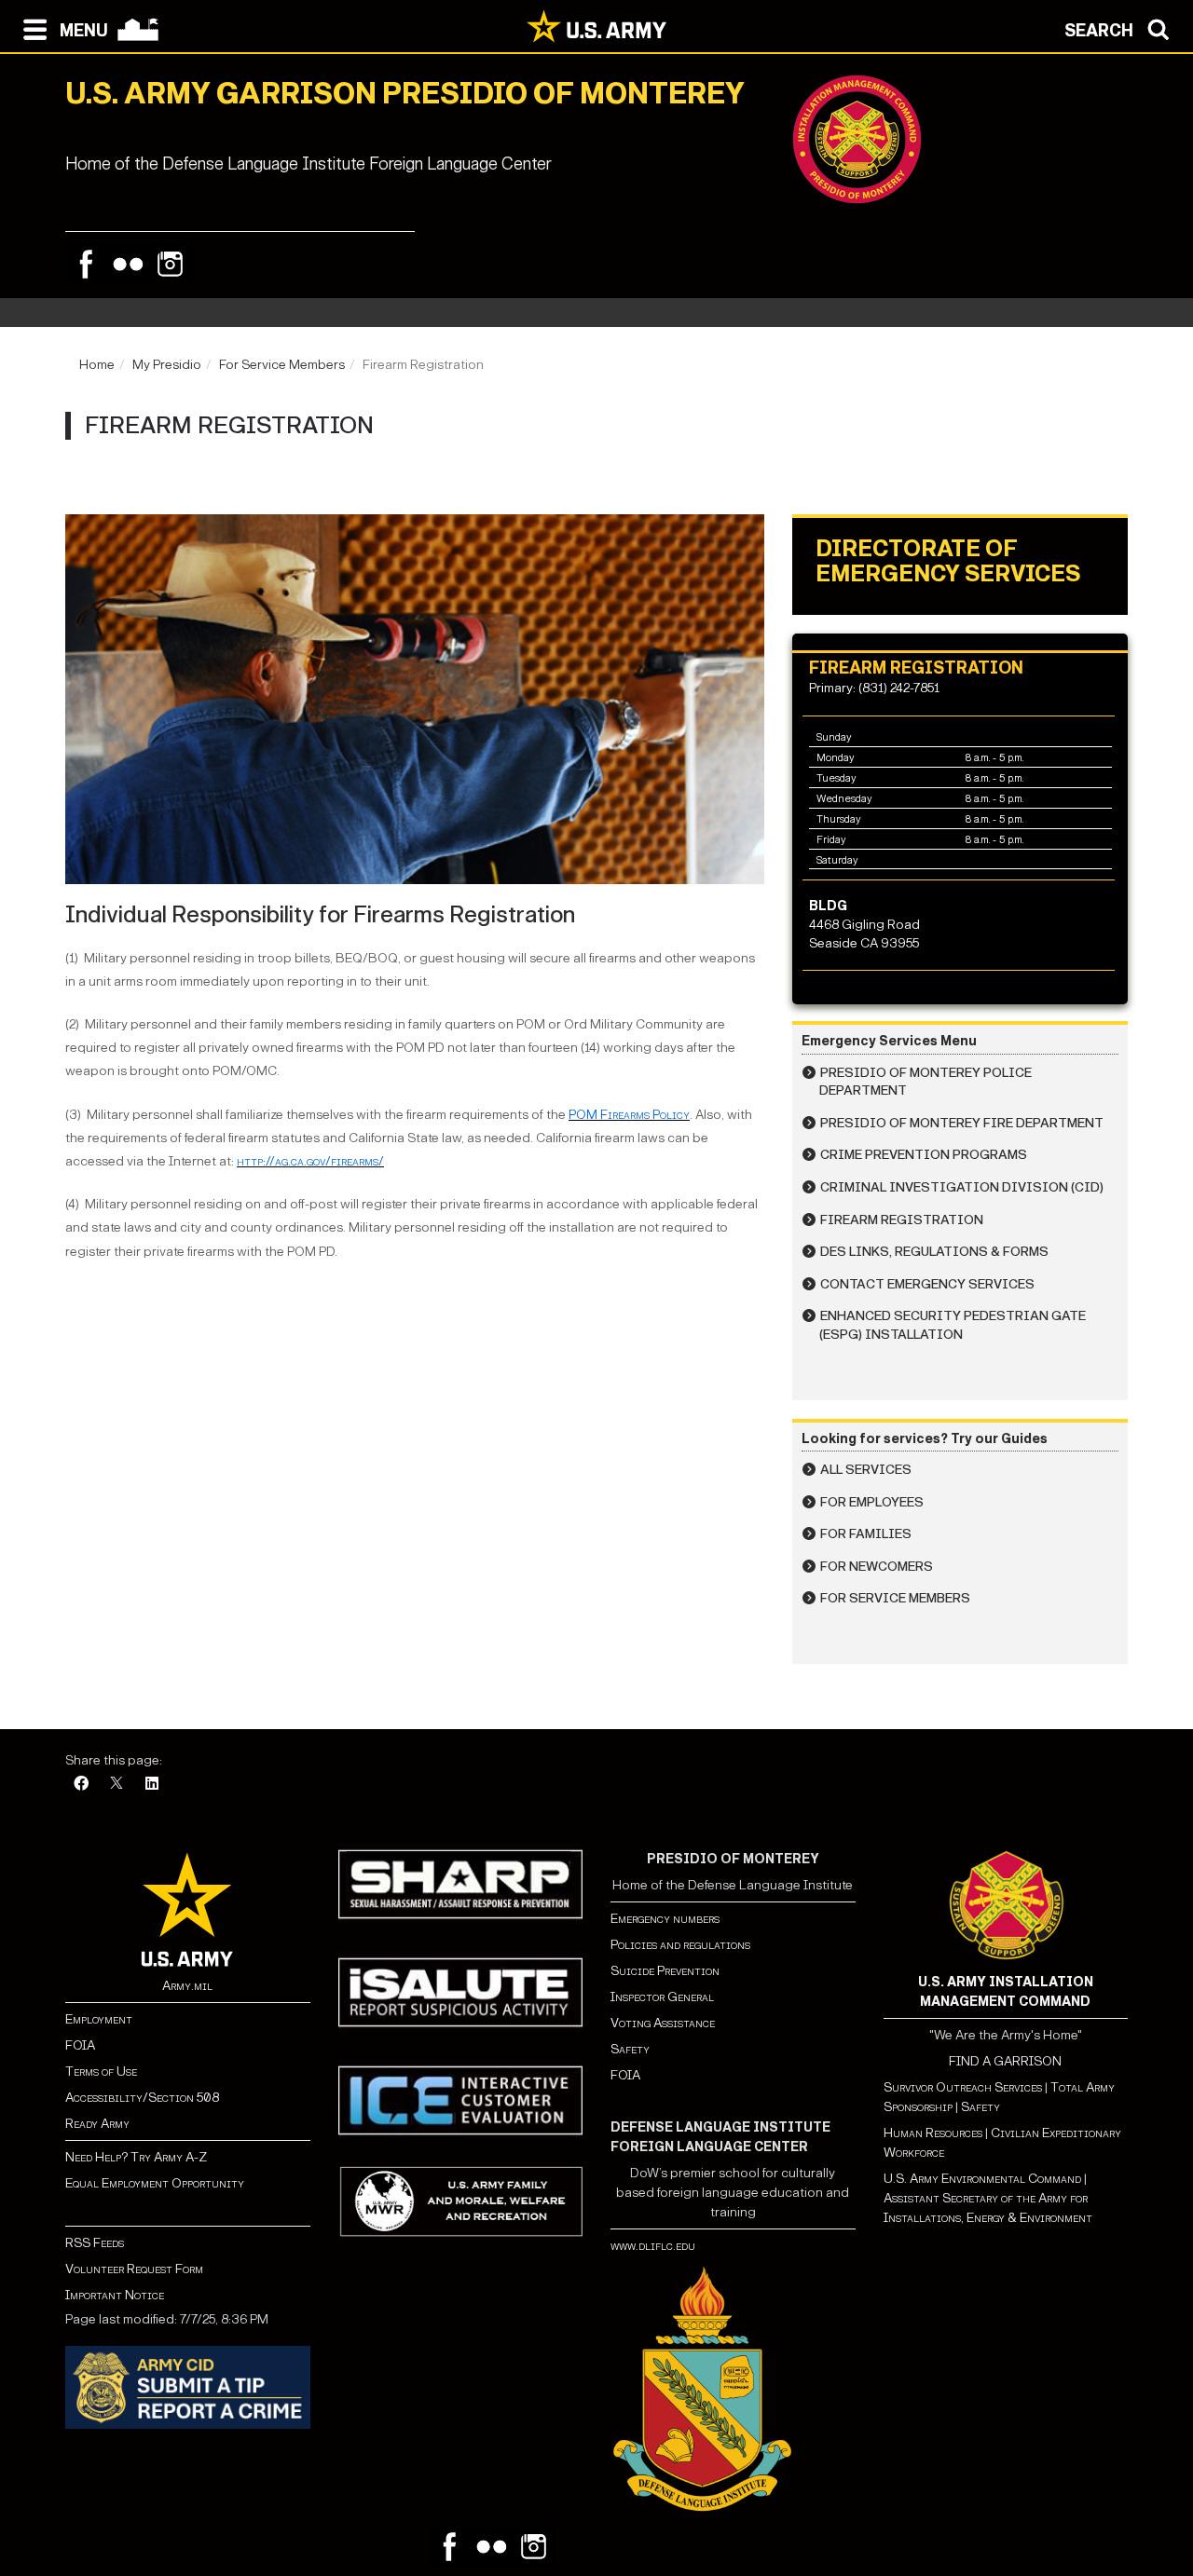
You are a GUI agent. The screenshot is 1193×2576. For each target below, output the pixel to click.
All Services (866, 1470)
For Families (866, 1534)
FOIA (80, 2045)
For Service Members (282, 365)
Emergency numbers (665, 1919)
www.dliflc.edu (653, 2246)
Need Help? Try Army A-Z (136, 2157)
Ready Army (97, 2124)
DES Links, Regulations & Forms (934, 1252)
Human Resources (933, 2133)
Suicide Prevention (665, 1971)
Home (97, 365)
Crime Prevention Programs (924, 1155)
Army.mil (187, 1986)
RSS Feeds (95, 2243)
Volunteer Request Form (134, 2269)
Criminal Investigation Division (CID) (962, 1187)
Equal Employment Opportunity (155, 2183)
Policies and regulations (680, 1945)
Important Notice (115, 2295)
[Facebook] (86, 264)
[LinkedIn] (152, 1785)
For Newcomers (877, 1567)
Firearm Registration (902, 1220)
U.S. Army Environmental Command (982, 2179)
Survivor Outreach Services (963, 2087)
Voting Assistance (663, 2023)
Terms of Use (101, 2072)
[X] (117, 1785)
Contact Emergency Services (927, 1284)
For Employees (872, 1502)
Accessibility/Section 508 (142, 2098)
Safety (630, 2049)
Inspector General (662, 1997)
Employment (99, 2019)
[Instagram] (170, 264)
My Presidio (167, 365)
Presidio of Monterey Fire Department (962, 1123)
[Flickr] (128, 264)
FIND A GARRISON (1005, 2061)
